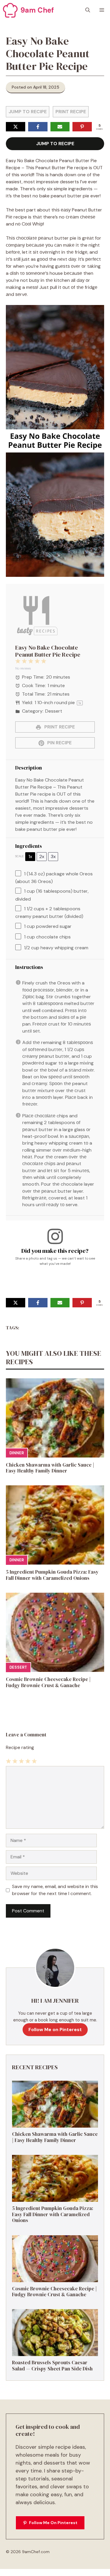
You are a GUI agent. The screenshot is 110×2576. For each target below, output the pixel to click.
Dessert (18, 1667)
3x (53, 856)
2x (42, 856)
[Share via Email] (60, 127)
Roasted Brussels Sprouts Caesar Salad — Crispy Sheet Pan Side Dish (52, 2365)
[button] (88, 10)
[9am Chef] (10, 10)
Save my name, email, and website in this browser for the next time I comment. (55, 1890)
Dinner (17, 1453)
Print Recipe (71, 112)
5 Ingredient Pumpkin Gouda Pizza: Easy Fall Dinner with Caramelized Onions (52, 1575)
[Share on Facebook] (38, 127)
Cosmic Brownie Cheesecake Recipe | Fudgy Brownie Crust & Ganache (48, 1682)
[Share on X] (16, 127)
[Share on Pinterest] (82, 127)
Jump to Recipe (28, 112)
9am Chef (37, 10)
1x (30, 856)
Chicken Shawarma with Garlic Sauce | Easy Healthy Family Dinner (50, 1468)
